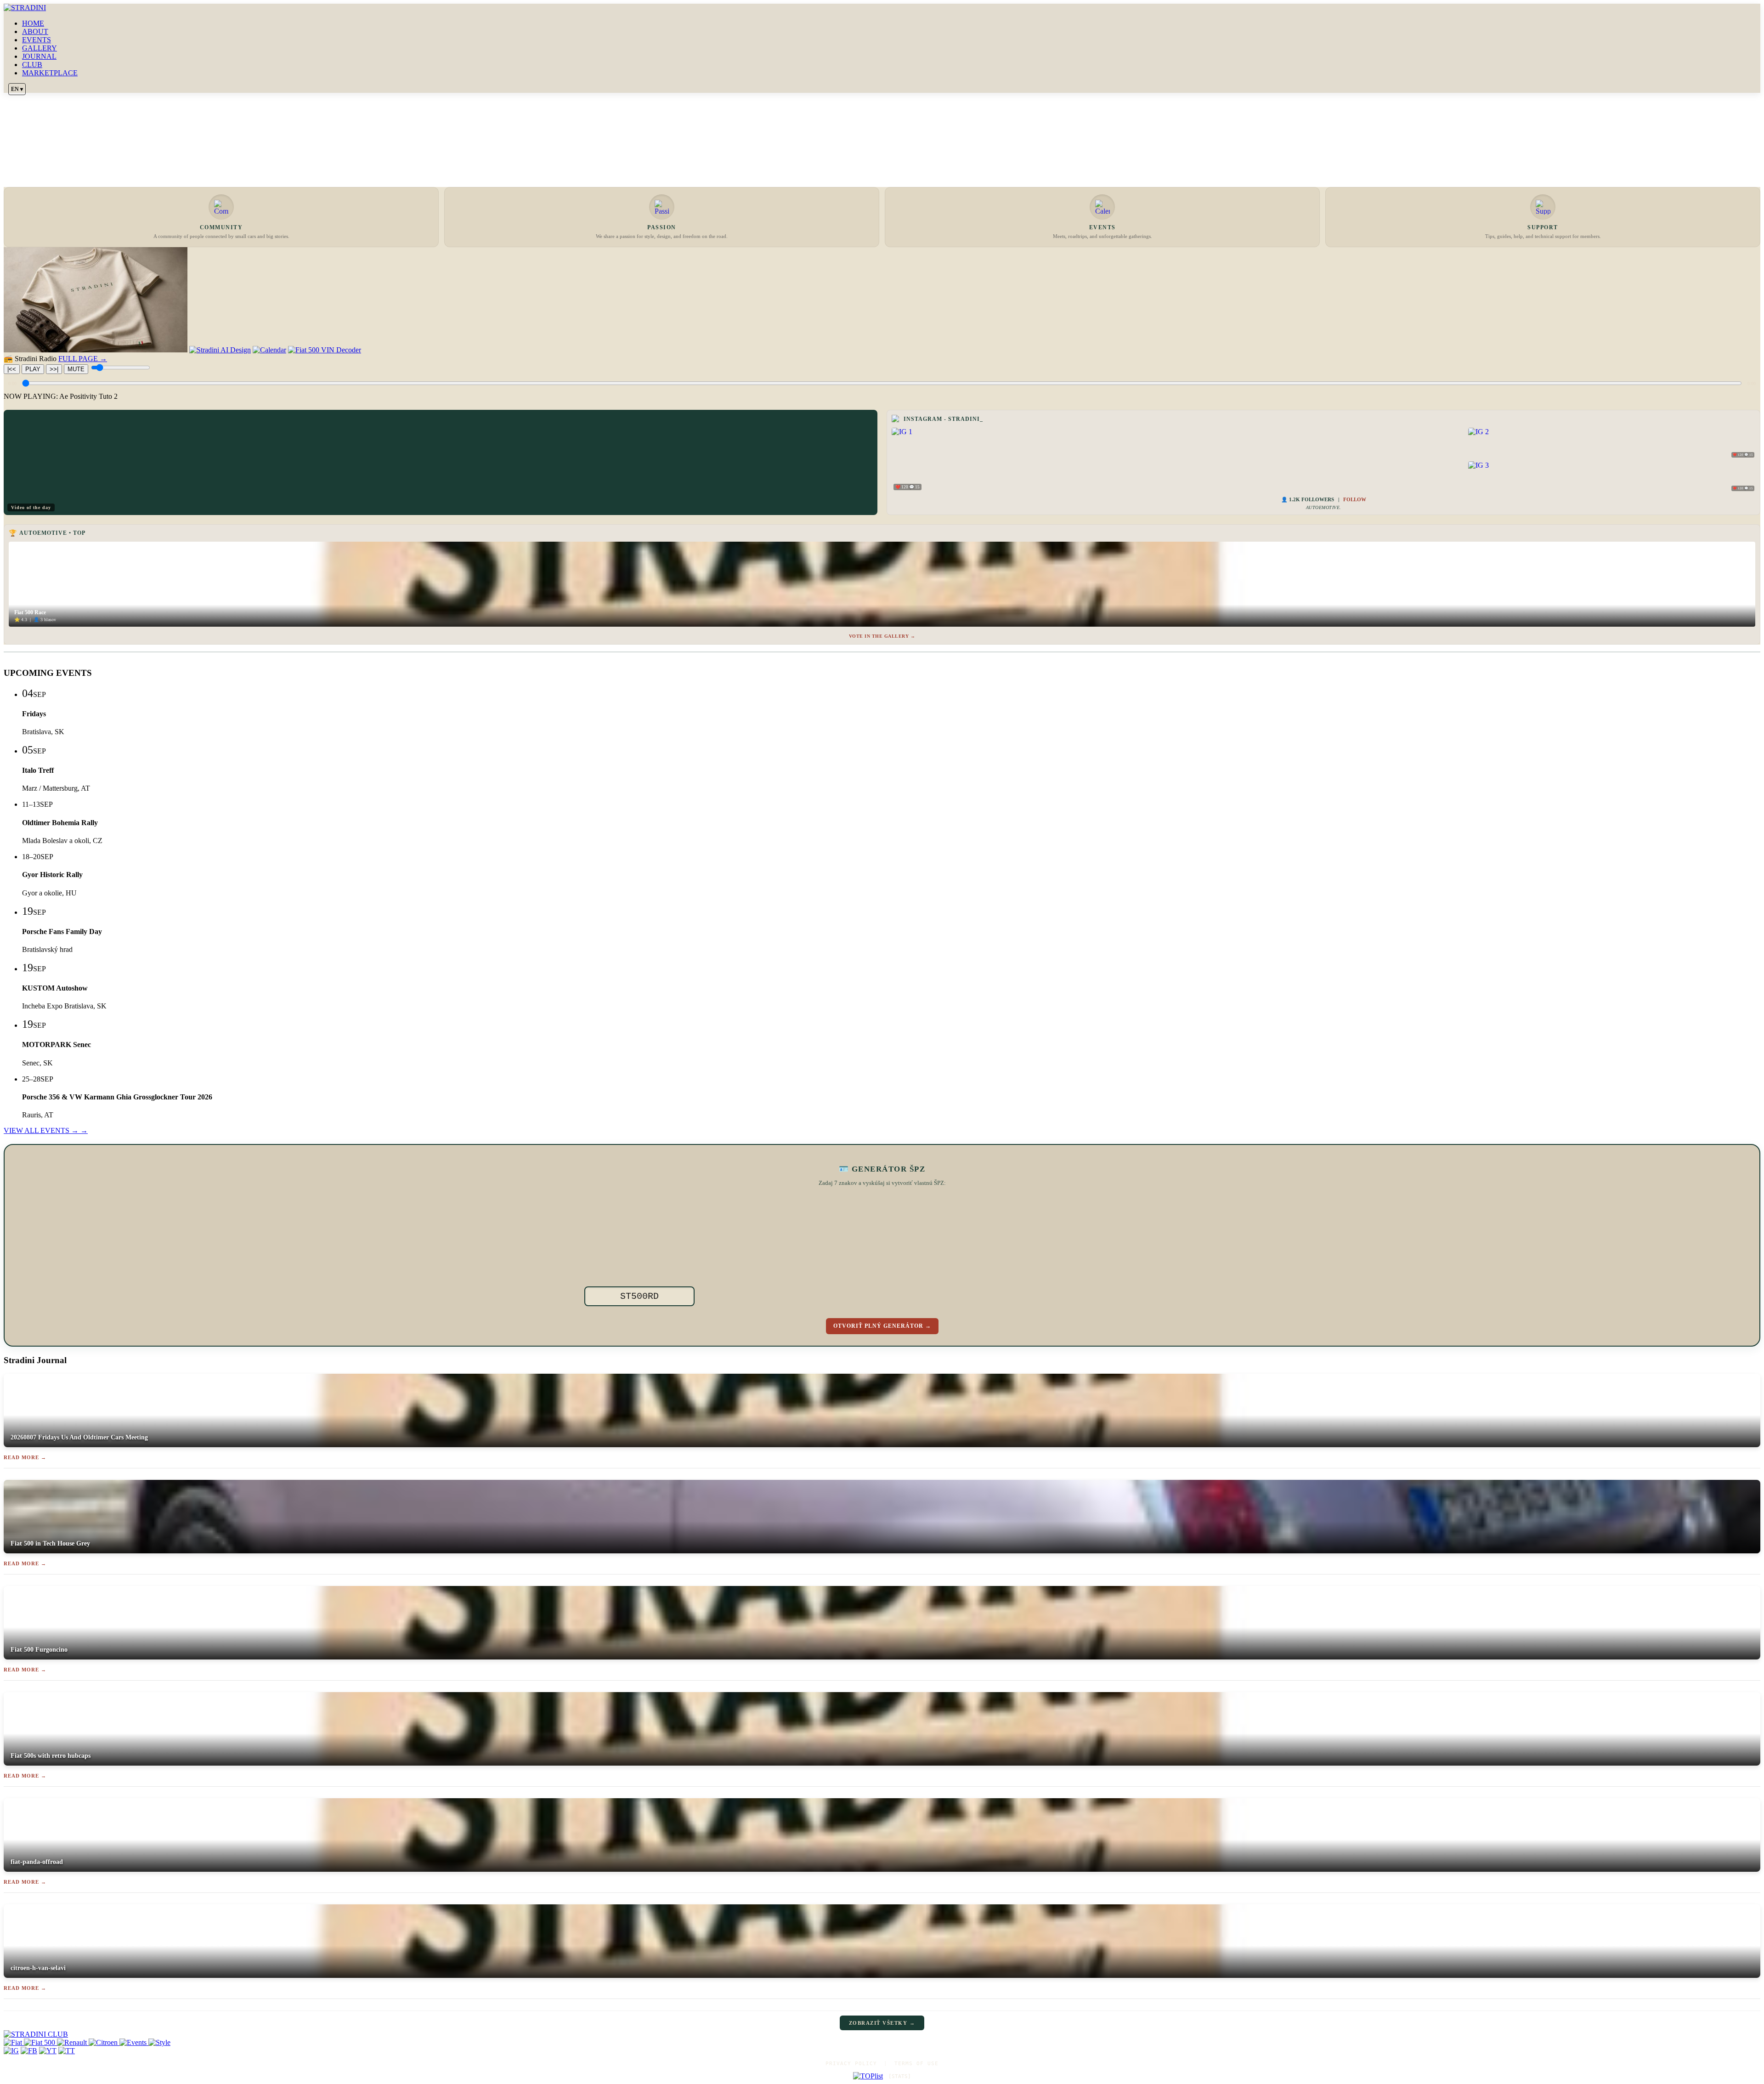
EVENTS (37, 40)
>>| (54, 369)
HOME (33, 23)
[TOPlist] (868, 2076)
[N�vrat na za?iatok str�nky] (882, 2034)
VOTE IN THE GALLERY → (882, 636)
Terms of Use (916, 2064)
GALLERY (40, 48)
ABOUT (35, 31)
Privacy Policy (851, 2064)
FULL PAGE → (83, 359)
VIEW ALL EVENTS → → (46, 1130)
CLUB (32, 65)
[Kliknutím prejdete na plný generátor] (938, 1246)
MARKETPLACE (50, 73)
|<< (12, 369)
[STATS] (900, 2076)
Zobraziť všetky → (882, 2023)
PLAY (33, 369)
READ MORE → (25, 1457)
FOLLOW (1355, 499)
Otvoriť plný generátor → (882, 1326)
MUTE (76, 369)
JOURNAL (39, 56)
